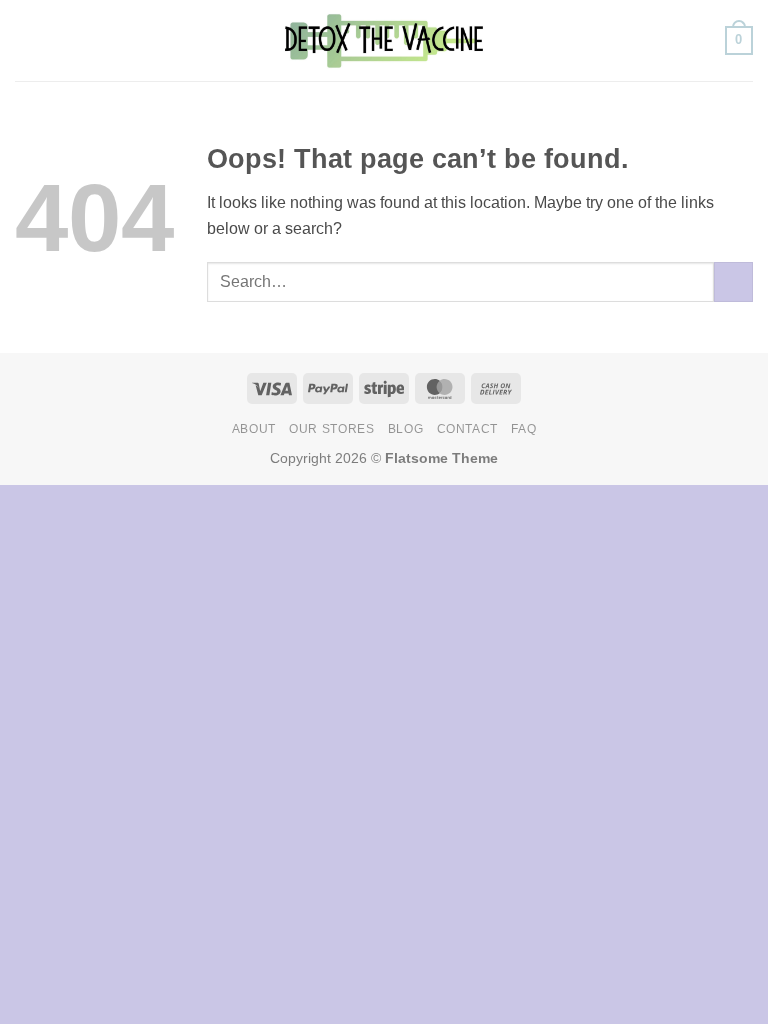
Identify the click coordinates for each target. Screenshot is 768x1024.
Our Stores (331, 429)
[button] (27, 40)
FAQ (523, 429)
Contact (467, 429)
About (254, 429)
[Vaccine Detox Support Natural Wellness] (384, 40)
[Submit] (733, 281)
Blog (405, 429)
